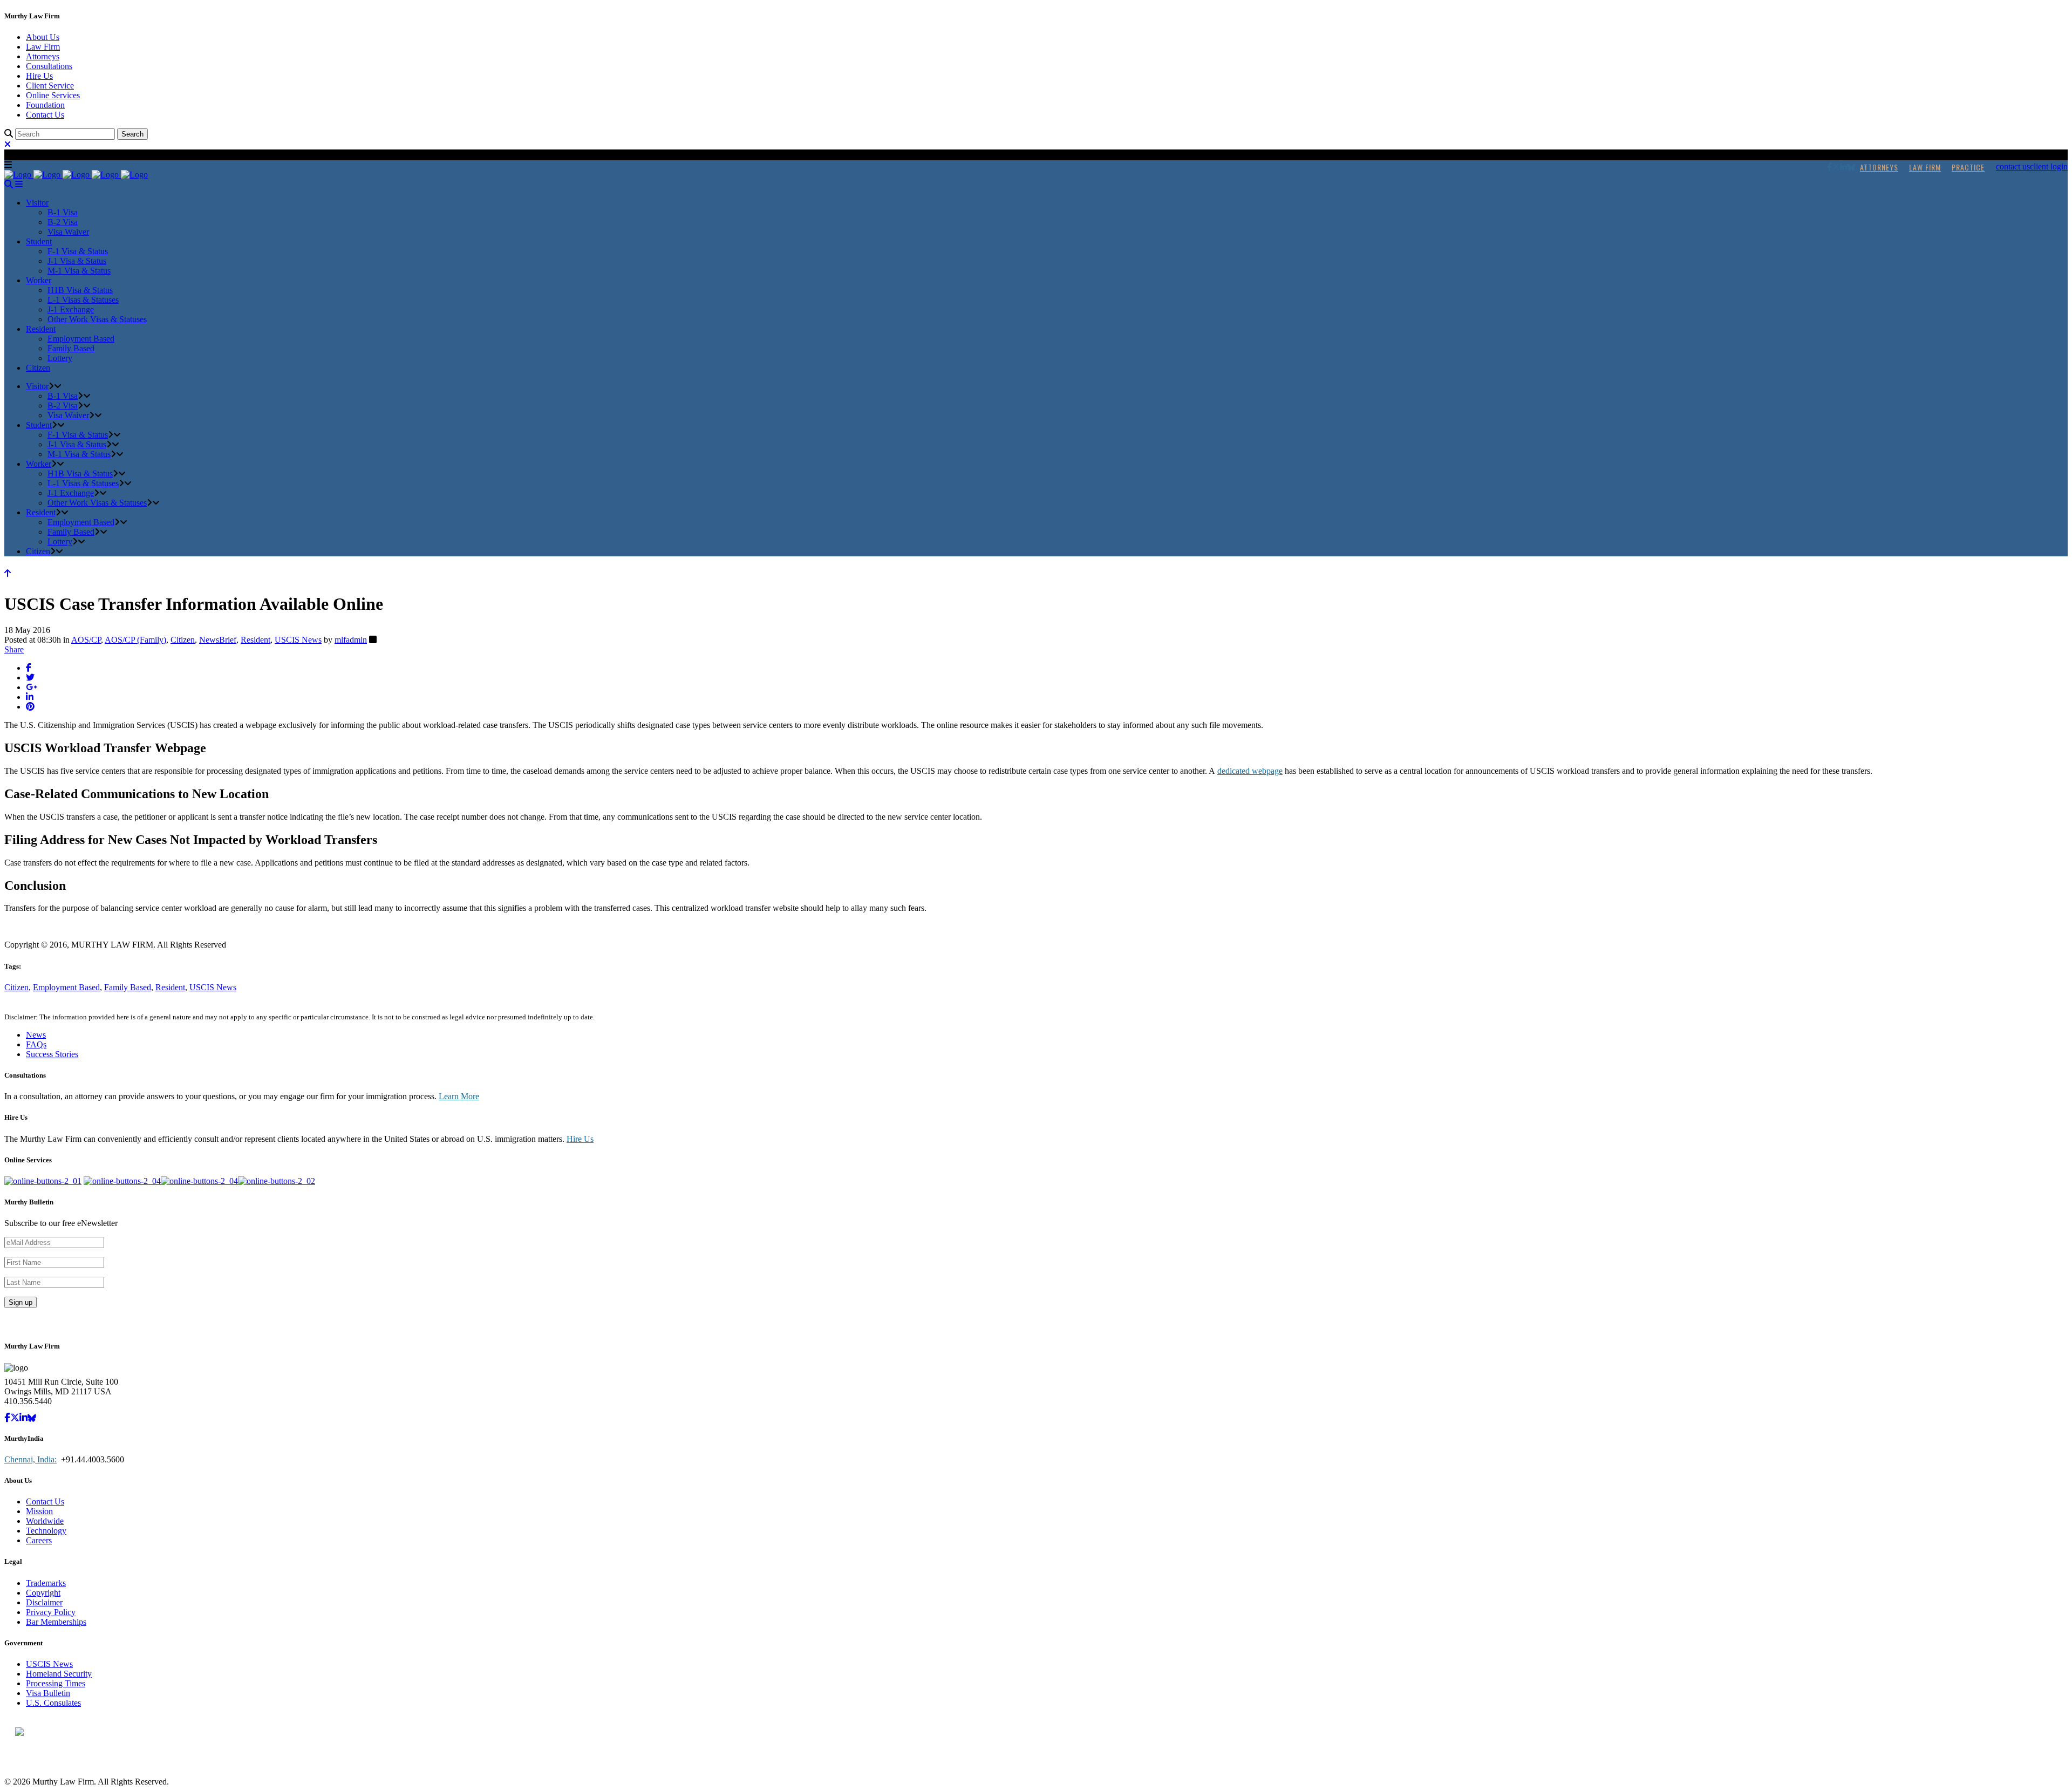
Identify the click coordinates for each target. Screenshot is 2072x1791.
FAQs (36, 1044)
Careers (39, 1540)
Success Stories (52, 1054)
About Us (43, 37)
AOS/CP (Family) (135, 640)
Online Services (53, 95)
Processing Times (56, 1683)
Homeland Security (59, 1674)
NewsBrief (218, 640)
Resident (255, 640)
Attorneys (43, 56)
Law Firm (43, 47)
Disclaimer (44, 1602)
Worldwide (45, 1521)
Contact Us (45, 115)
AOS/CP (86, 640)
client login (2049, 166)
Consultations (49, 66)
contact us (2013, 166)
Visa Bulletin (48, 1693)
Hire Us (39, 76)
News (36, 1035)
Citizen (183, 640)
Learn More (459, 1096)
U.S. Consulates (53, 1703)
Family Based (128, 987)
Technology (46, 1531)
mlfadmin (351, 640)
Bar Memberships (56, 1622)
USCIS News (298, 640)
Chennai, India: (30, 1459)
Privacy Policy (51, 1612)
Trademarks (46, 1583)
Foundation (45, 105)
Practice (1968, 167)
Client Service (50, 86)
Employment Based (66, 987)
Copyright (43, 1593)
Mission (39, 1511)
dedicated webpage (1250, 771)
